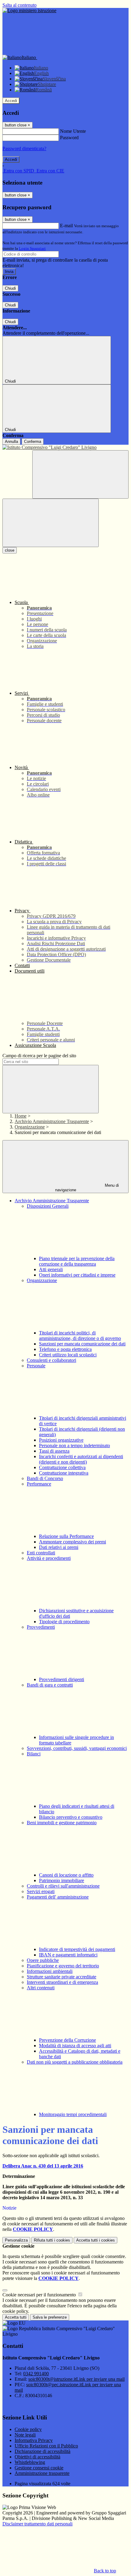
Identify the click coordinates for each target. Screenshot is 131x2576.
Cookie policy (28, 2429)
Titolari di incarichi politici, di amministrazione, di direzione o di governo (80, 1336)
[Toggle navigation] (51, 523)
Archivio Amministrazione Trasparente (52, 1121)
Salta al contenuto (19, 5)
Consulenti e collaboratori (51, 1360)
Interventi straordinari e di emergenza (62, 1982)
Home (21, 1116)
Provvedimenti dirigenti (62, 1679)
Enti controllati (41, 1553)
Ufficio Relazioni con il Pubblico (46, 2446)
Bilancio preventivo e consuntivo (71, 1817)
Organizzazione (30, 1127)
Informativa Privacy (34, 2440)
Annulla (11, 442)
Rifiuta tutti (52, 2240)
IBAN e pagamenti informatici (68, 1955)
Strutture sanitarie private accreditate (62, 1977)
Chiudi (10, 288)
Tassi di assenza (54, 1451)
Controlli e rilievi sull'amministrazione (63, 1886)
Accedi (11, 101)
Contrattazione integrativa (64, 1473)
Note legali (25, 2435)
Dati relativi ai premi (59, 1547)
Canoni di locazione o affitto (66, 1875)
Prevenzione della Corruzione (67, 2040)
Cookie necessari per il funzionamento (40, 2295)
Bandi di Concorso (45, 1478)
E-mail (66, 226)
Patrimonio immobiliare (62, 1880)
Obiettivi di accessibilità (37, 2457)
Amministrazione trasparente (42, 2473)
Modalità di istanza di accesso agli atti (75, 2046)
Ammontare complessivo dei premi (73, 1542)
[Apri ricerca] (80, 474)
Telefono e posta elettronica (65, 1349)
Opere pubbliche (43, 1960)
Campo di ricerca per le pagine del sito (39, 1056)
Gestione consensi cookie (39, 2468)
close (10, 550)
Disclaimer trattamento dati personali (37, 2524)
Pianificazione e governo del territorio (63, 1966)
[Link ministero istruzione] (29, 11)
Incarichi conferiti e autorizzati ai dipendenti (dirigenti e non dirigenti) (81, 1459)
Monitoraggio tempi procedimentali (73, 2114)
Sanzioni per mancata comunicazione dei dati (82, 1344)
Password (69, 138)
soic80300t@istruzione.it (76, 2379)
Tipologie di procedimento (64, 1622)
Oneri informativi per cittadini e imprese (77, 1275)
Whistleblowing (30, 2462)
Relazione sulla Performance (66, 1536)
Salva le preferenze (50, 2317)
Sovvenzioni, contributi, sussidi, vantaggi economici (77, 1748)
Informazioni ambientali (50, 1971)
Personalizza (16, 2240)
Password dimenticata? (24, 148)
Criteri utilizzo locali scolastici (68, 1355)
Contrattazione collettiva (62, 1467)
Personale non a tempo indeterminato (74, 1445)
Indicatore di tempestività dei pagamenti (77, 1949)
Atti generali (51, 1269)
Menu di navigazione (87, 1188)
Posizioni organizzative (61, 1440)
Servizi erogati (41, 1891)
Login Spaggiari (32, 248)
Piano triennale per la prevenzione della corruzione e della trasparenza (77, 1261)
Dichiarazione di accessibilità (42, 2451)
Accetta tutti (96, 2240)
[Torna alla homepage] (65, 447)
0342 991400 (36, 2374)
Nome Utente (73, 131)
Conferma (33, 442)
